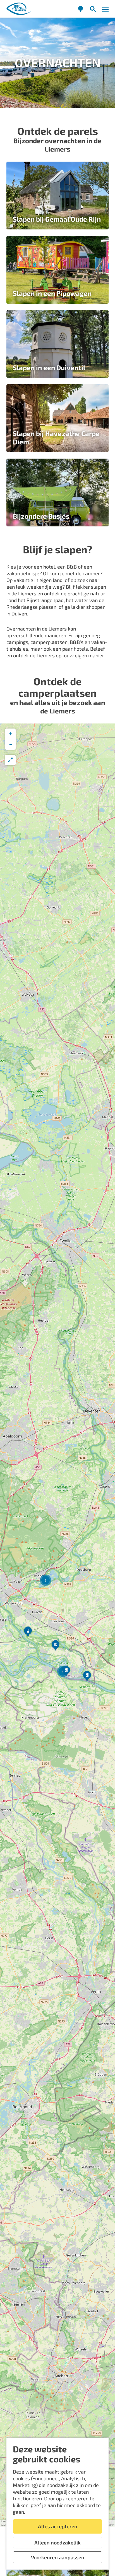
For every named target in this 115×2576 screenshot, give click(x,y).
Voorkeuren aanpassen (58, 2557)
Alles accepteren (58, 2526)
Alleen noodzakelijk (57, 2543)
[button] (66, 1672)
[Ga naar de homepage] (19, 9)
